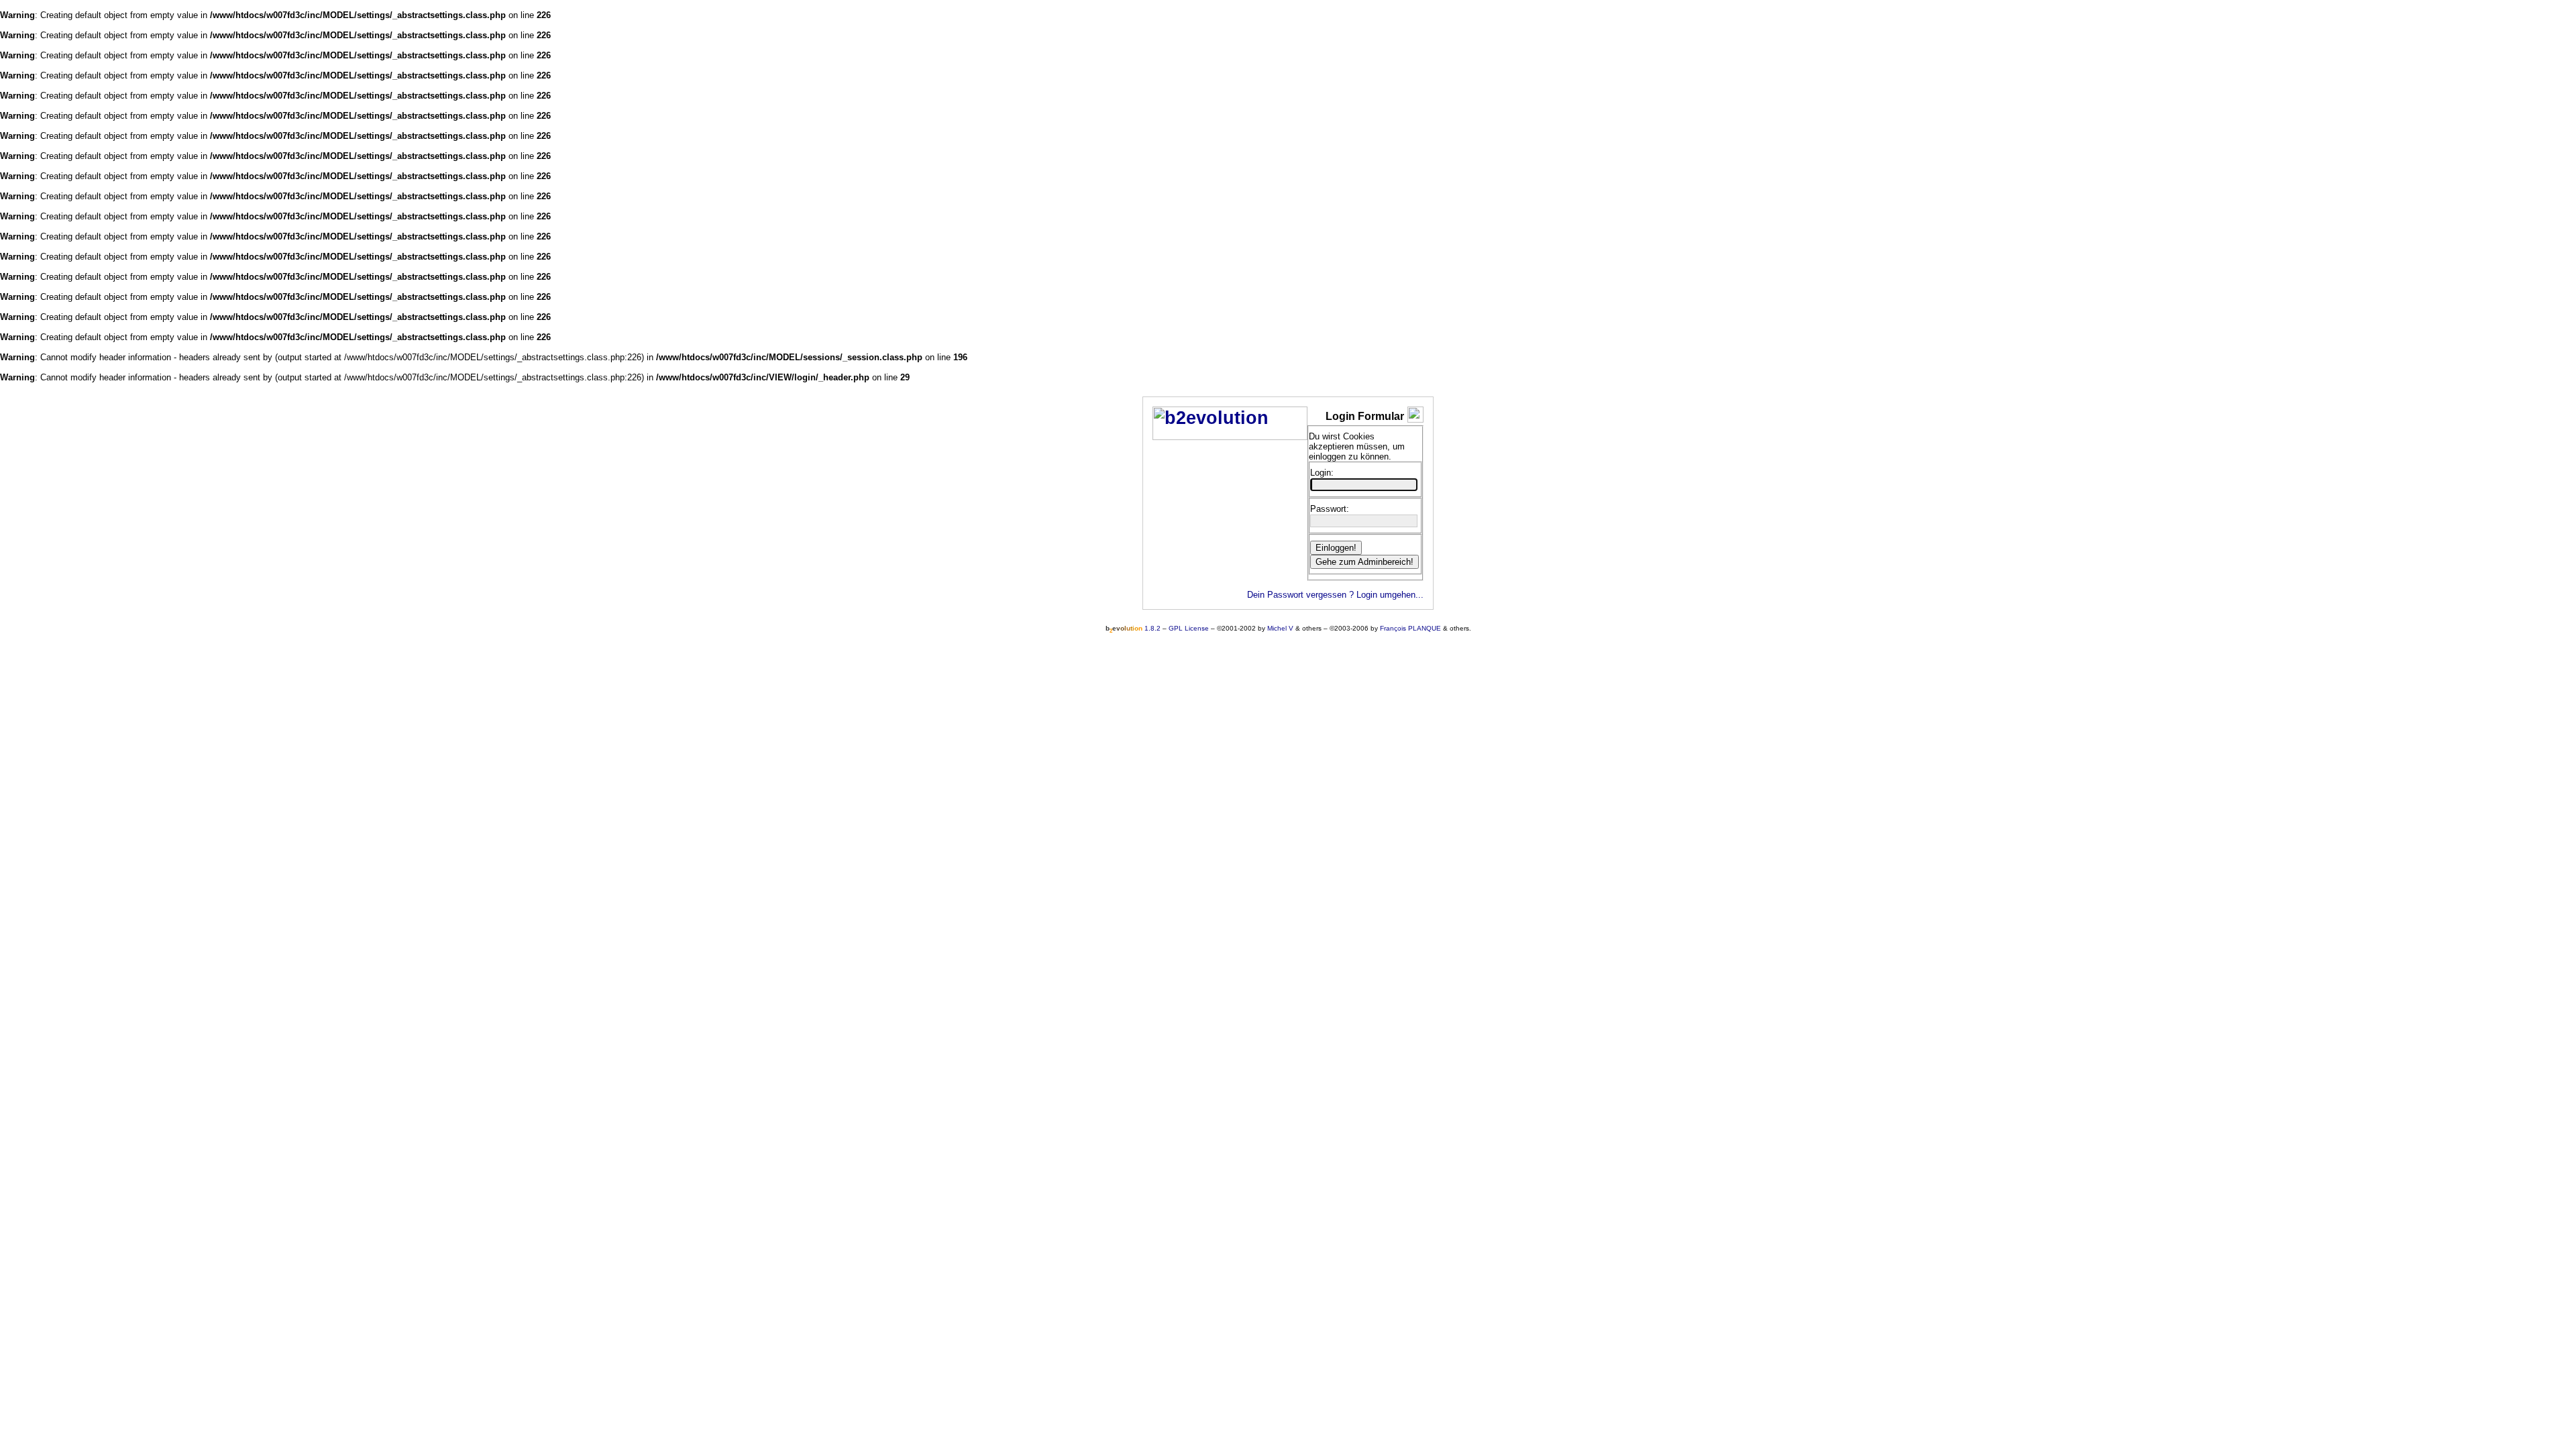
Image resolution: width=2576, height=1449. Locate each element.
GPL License (1189, 628)
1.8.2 (1133, 628)
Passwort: (1330, 509)
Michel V (1280, 628)
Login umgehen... (1390, 595)
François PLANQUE (1410, 628)
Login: (1322, 473)
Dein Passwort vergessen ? (1300, 595)
